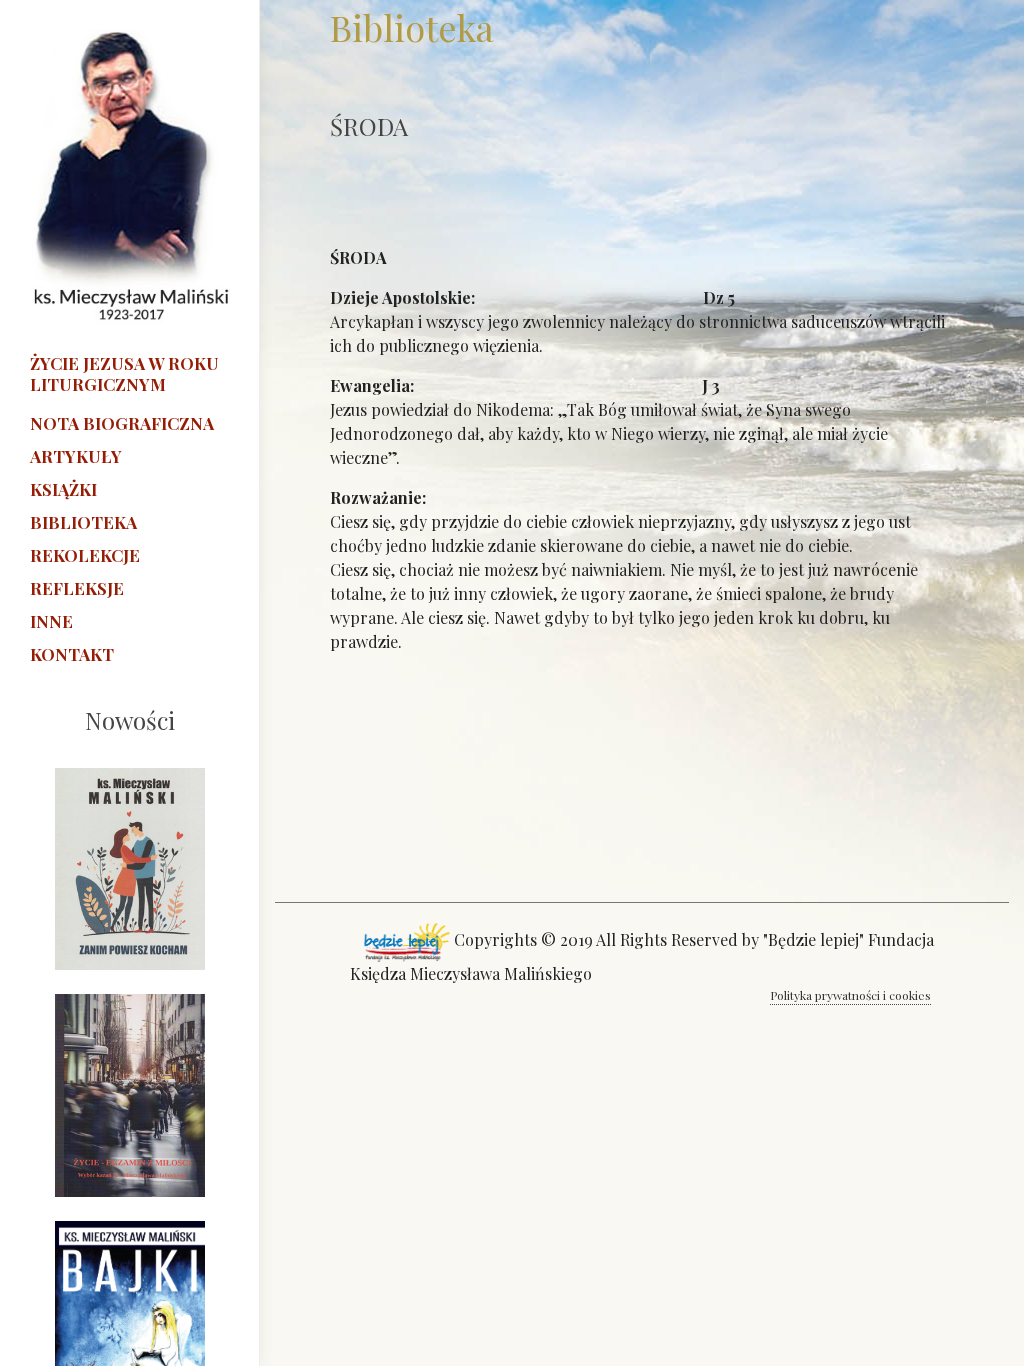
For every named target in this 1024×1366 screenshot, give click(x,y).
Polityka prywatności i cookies (850, 995)
